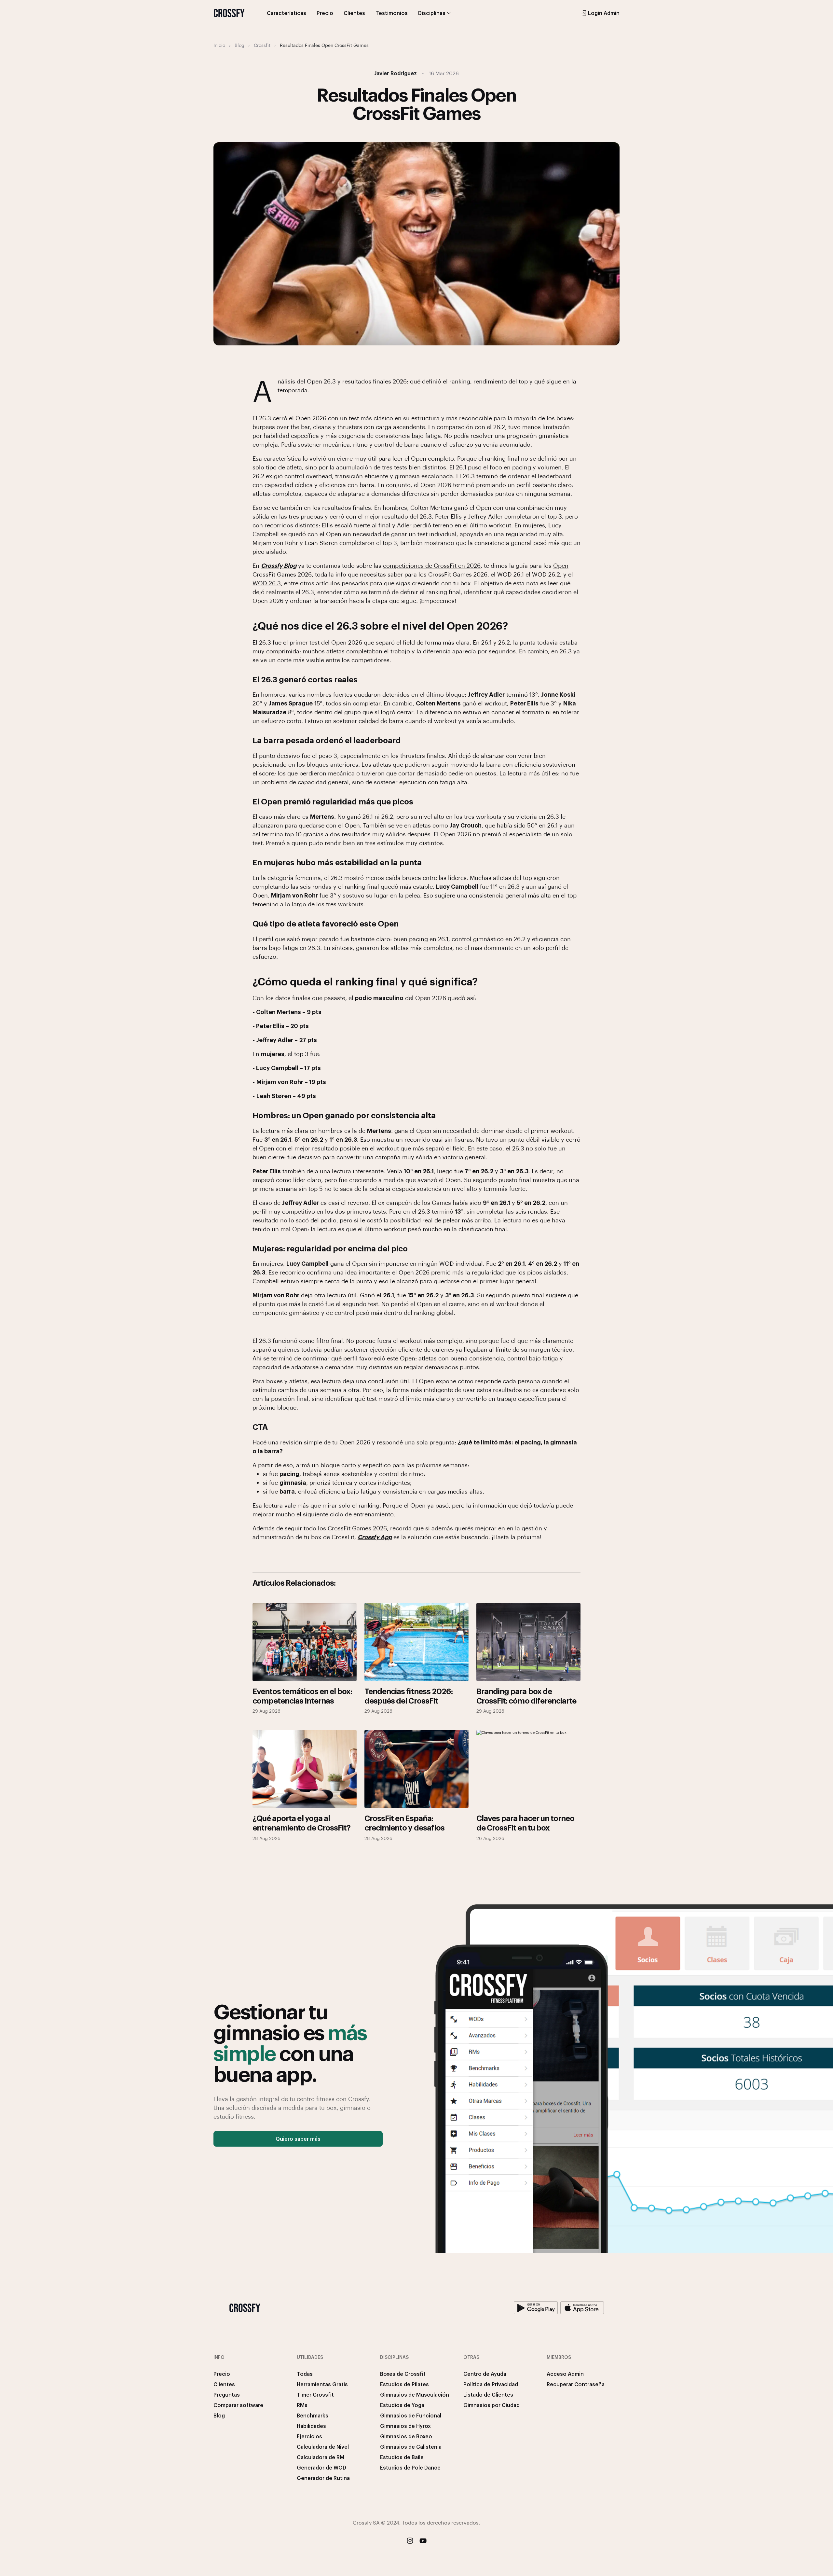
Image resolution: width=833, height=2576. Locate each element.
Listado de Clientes (488, 2395)
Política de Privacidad (491, 2384)
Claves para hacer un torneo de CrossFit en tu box (525, 1823)
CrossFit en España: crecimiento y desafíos (404, 1823)
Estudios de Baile (402, 2457)
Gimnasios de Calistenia (411, 2447)
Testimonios (392, 13)
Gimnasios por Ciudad (492, 2405)
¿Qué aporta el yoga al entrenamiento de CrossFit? (301, 1823)
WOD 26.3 (267, 583)
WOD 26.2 (546, 574)
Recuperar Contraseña (576, 2384)
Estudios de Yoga (402, 2405)
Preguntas (227, 2395)
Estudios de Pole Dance (410, 2467)
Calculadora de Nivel (323, 2447)
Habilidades (311, 2426)
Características (287, 13)
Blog (239, 45)
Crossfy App (375, 1537)
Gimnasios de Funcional (411, 2415)
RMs (302, 2405)
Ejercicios (309, 2436)
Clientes (354, 13)
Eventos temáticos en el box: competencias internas (302, 1696)
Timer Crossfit (315, 2395)
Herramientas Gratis (322, 2384)
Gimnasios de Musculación (415, 2395)
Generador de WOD (321, 2467)
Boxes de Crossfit (403, 2374)
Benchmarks (313, 2415)
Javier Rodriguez (396, 73)
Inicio (219, 45)
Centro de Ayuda (485, 2374)
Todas (305, 2374)
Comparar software (238, 2405)
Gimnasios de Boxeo (406, 2436)
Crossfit (262, 45)
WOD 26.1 (511, 574)
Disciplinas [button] (432, 13)
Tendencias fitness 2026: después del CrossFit (409, 1696)
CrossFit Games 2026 (458, 574)
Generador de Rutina (323, 2478)
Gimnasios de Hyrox (405, 2426)
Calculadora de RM (321, 2457)
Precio (325, 13)
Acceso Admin (565, 2374)
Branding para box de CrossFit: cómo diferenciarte (526, 1696)
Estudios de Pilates (404, 2384)
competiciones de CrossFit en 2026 (432, 565)
